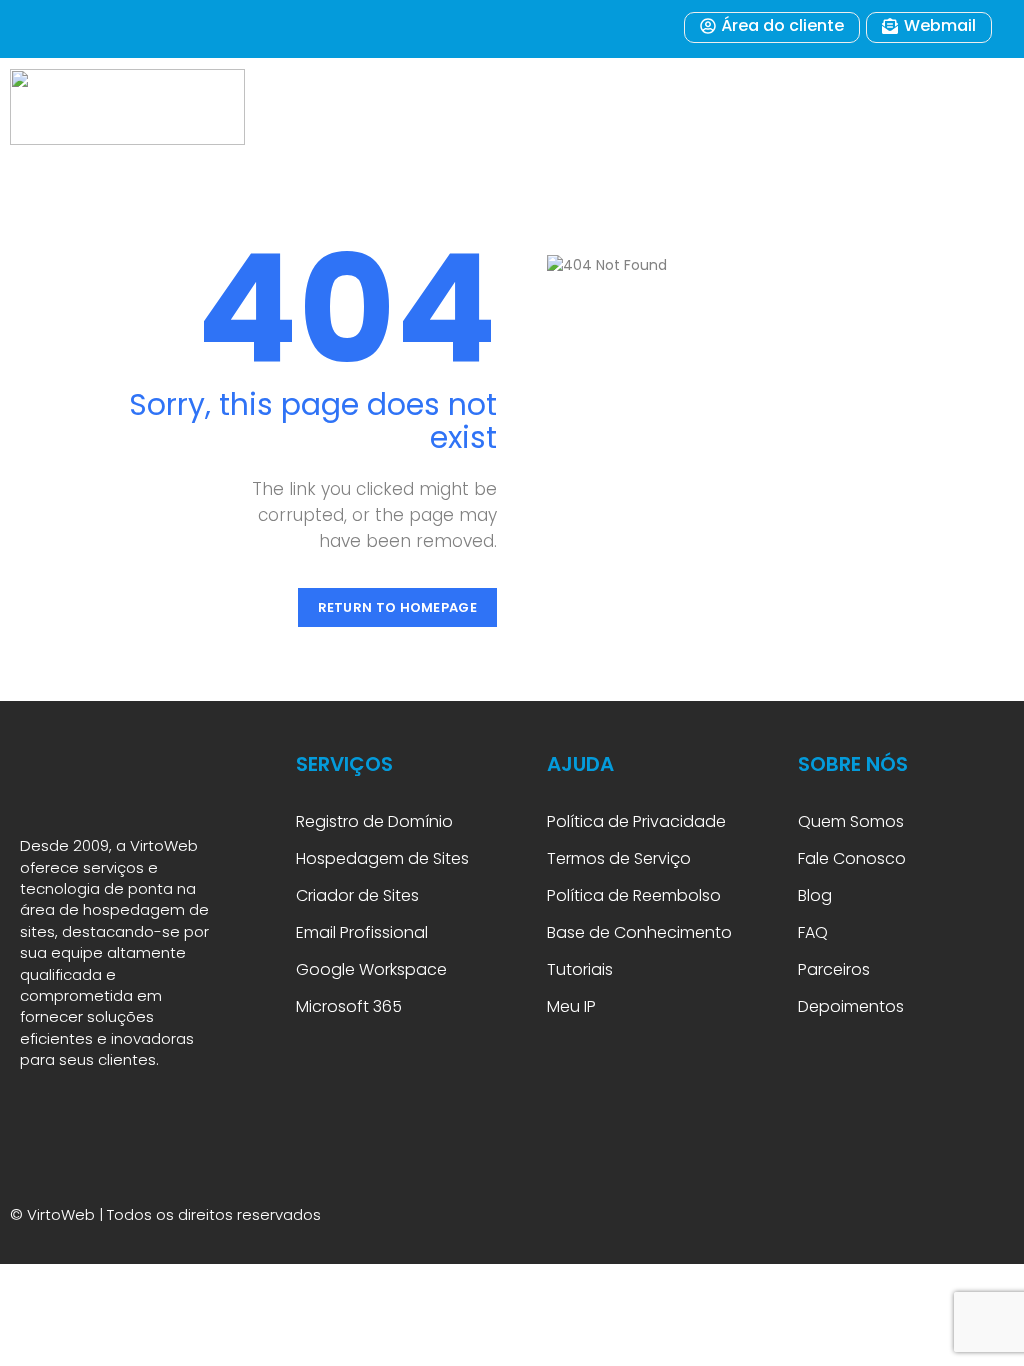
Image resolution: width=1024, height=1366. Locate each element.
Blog (815, 895)
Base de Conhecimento (639, 932)
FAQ (815, 932)
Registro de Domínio (374, 821)
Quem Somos (851, 821)
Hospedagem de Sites (382, 858)
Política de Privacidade (636, 821)
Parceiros (834, 969)
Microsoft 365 (351, 1006)
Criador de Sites (357, 895)
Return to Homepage (397, 607)
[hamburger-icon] (953, 107)
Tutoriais (584, 969)
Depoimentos (851, 1006)
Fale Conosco (852, 858)
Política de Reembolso (634, 895)
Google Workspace (371, 969)
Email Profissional (362, 932)
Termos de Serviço (619, 858)
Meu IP (571, 1006)
